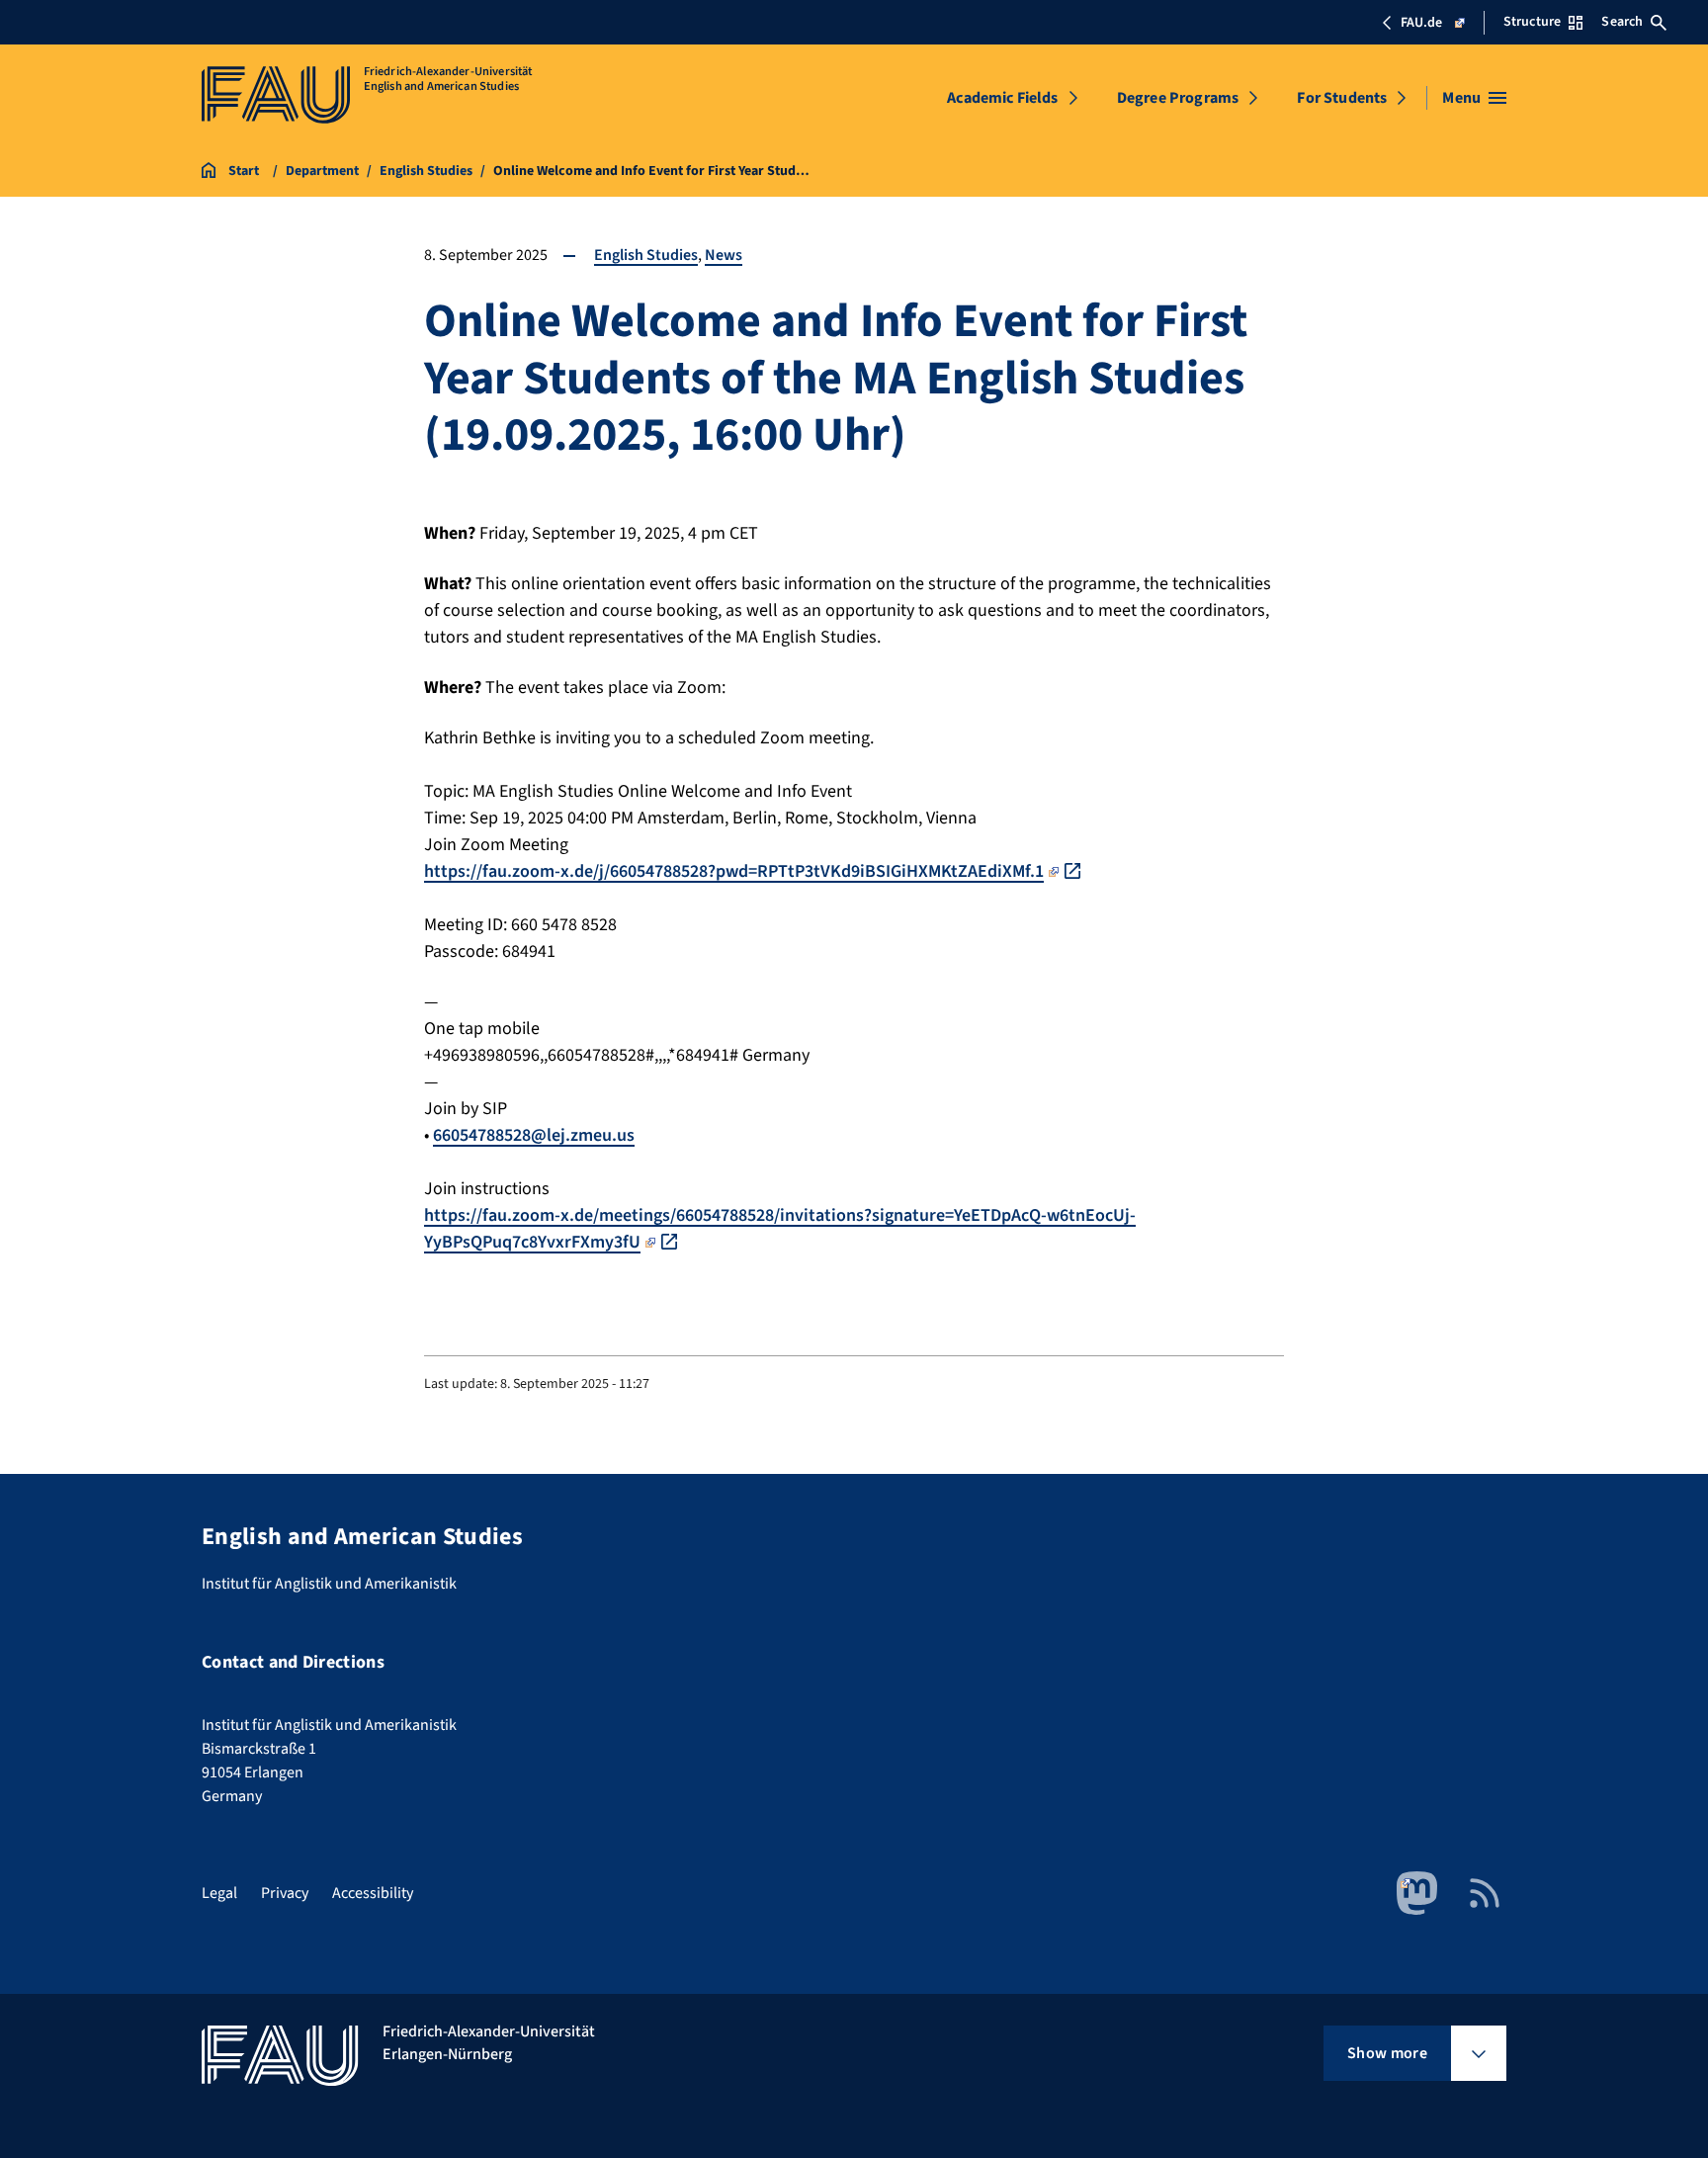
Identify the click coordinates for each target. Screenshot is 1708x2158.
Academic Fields (1002, 98)
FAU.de (1421, 23)
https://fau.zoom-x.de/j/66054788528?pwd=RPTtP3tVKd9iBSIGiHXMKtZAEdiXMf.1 (734, 871)
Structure (1532, 22)
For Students (1342, 98)
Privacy (285, 1893)
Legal (219, 1893)
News (724, 255)
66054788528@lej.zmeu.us (534, 1135)
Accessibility (373, 1893)
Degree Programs (1178, 98)
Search (1622, 22)
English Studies (646, 255)
